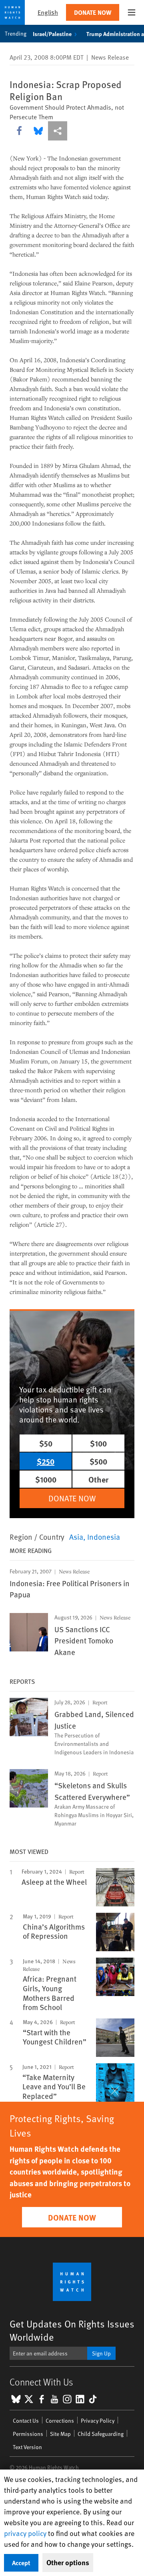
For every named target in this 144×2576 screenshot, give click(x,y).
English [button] (48, 12)
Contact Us (26, 2421)
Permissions (28, 2434)
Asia (76, 1537)
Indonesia (104, 1537)
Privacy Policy (98, 2421)
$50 (46, 1443)
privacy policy (25, 2533)
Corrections (60, 2421)
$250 (46, 1461)
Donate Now (93, 12)
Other (98, 1479)
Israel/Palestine (52, 34)
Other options (68, 2562)
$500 (98, 1461)
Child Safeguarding (101, 2434)
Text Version (27, 2447)
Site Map (60, 2434)
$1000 (46, 1479)
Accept (21, 2563)
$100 (98, 1443)
